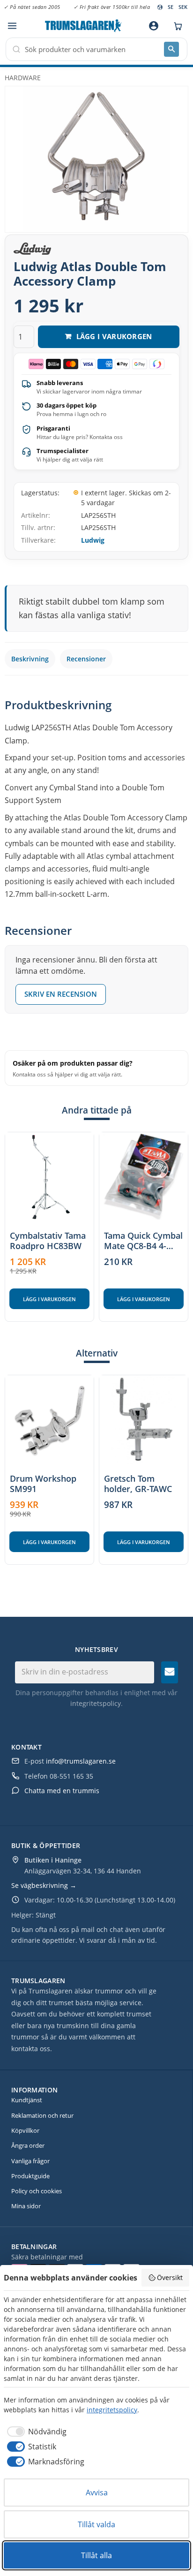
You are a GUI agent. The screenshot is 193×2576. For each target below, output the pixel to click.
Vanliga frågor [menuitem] (30, 2161)
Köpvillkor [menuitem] (25, 2130)
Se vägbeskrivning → (44, 1885)
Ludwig (93, 540)
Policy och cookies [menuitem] (37, 2191)
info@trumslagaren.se (81, 1761)
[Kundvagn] (176, 26)
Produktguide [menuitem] (30, 2176)
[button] (12, 26)
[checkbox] (35, 2432)
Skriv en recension (61, 994)
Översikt (170, 2277)
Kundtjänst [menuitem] (27, 2100)
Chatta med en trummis (62, 1791)
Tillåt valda (96, 2524)
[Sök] (171, 49)
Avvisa (97, 2493)
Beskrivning (30, 659)
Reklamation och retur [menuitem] (42, 2115)
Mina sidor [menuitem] (26, 2206)
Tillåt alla (96, 2555)
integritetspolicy (96, 1703)
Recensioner (86, 659)
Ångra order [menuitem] (28, 2145)
